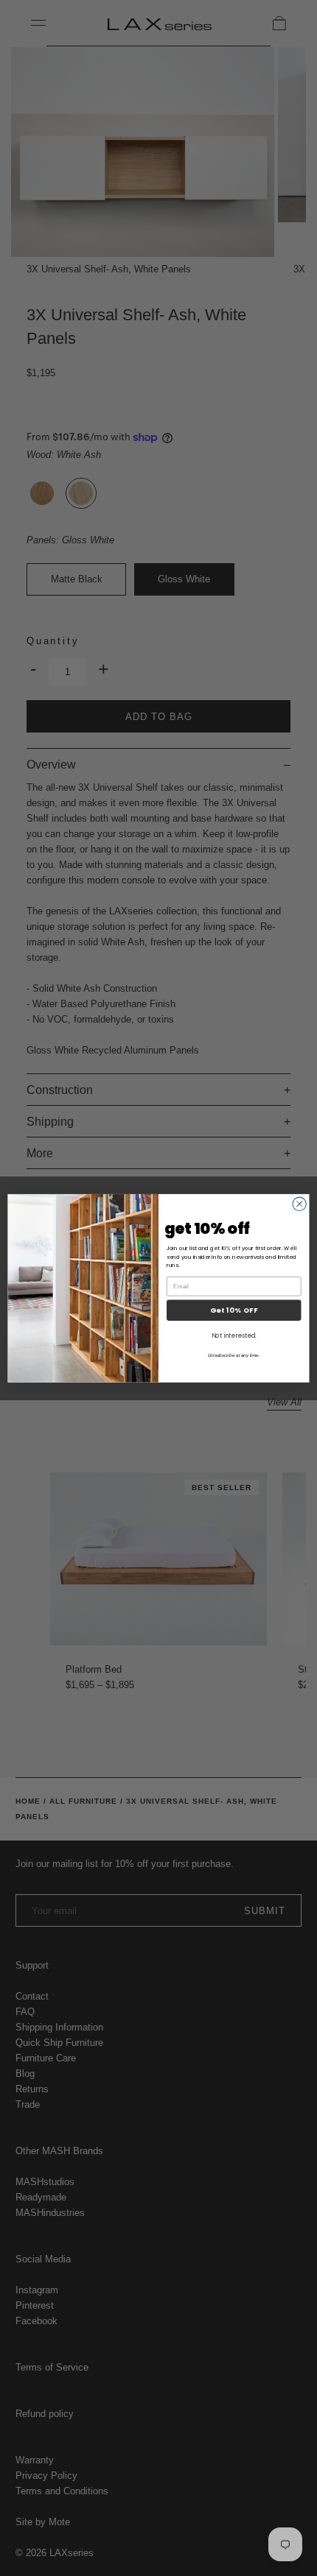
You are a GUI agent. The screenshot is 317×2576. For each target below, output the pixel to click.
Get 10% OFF (234, 1310)
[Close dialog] (299, 1204)
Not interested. (234, 1335)
